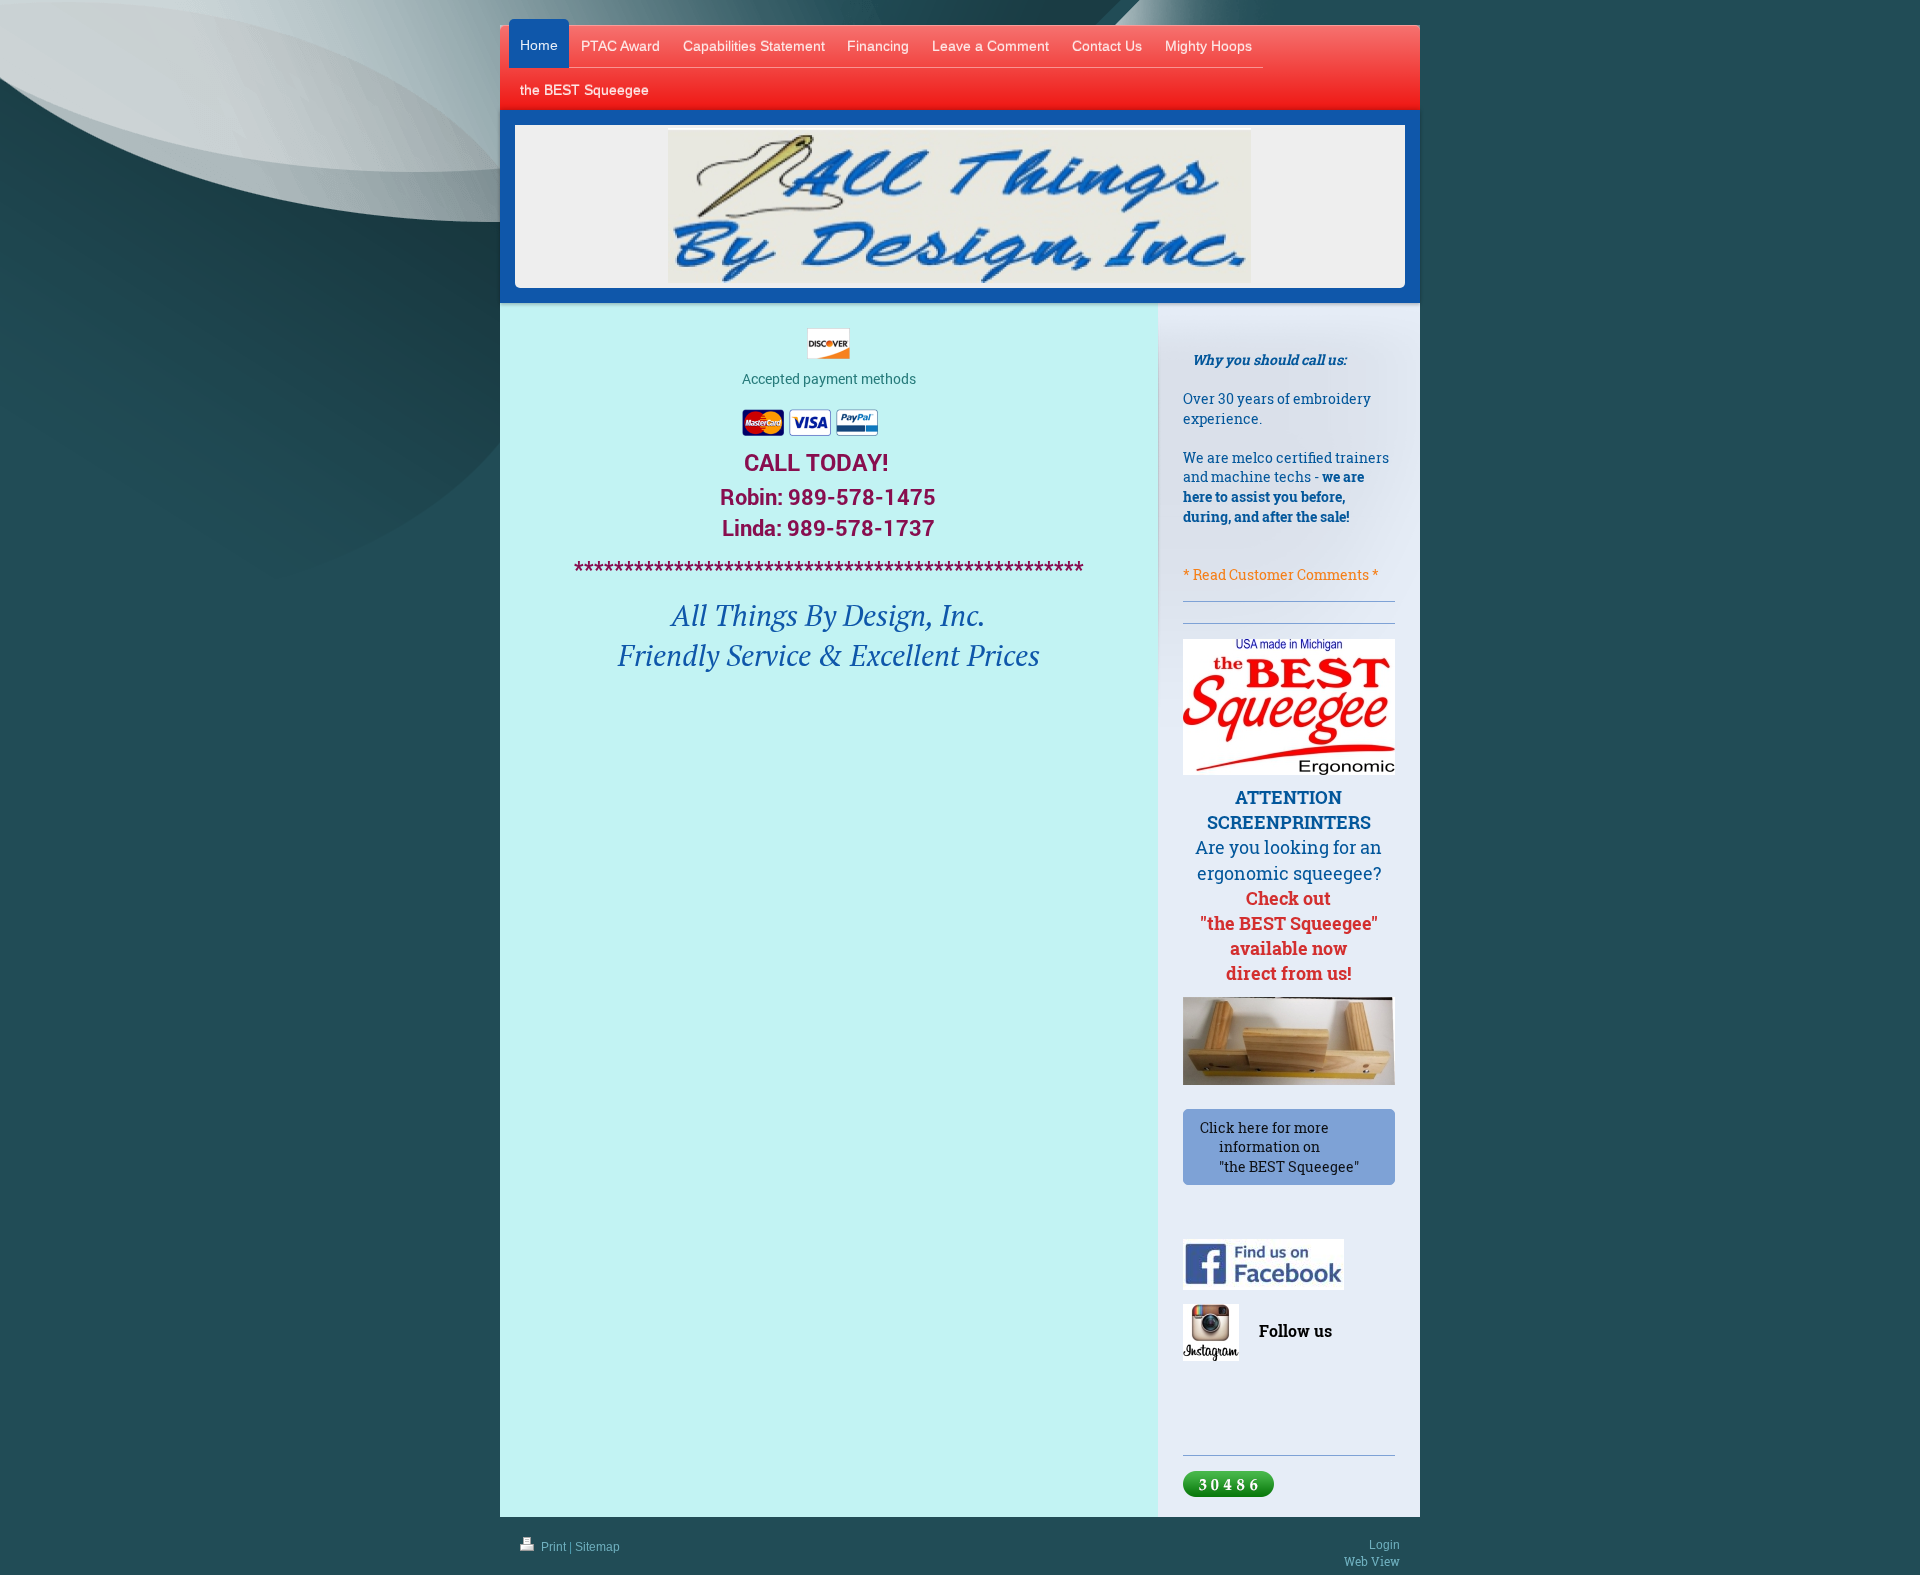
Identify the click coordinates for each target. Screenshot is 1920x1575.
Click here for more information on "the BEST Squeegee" (1288, 1147)
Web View (1372, 1561)
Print (553, 1547)
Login (1384, 1545)
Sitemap (597, 1547)
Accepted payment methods (829, 378)
